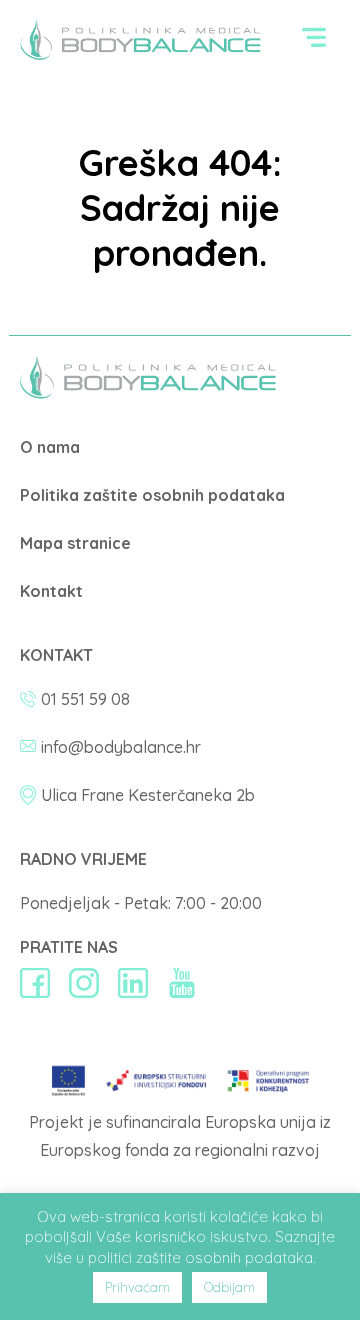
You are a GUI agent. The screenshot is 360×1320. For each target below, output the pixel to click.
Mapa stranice (75, 543)
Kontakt (51, 591)
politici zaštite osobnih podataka (200, 1257)
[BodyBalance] (148, 393)
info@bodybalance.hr (121, 747)
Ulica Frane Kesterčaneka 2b (148, 795)
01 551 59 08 (85, 699)
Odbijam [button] (229, 1287)
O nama (50, 447)
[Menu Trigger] (314, 42)
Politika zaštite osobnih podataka (152, 495)
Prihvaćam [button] (137, 1287)
